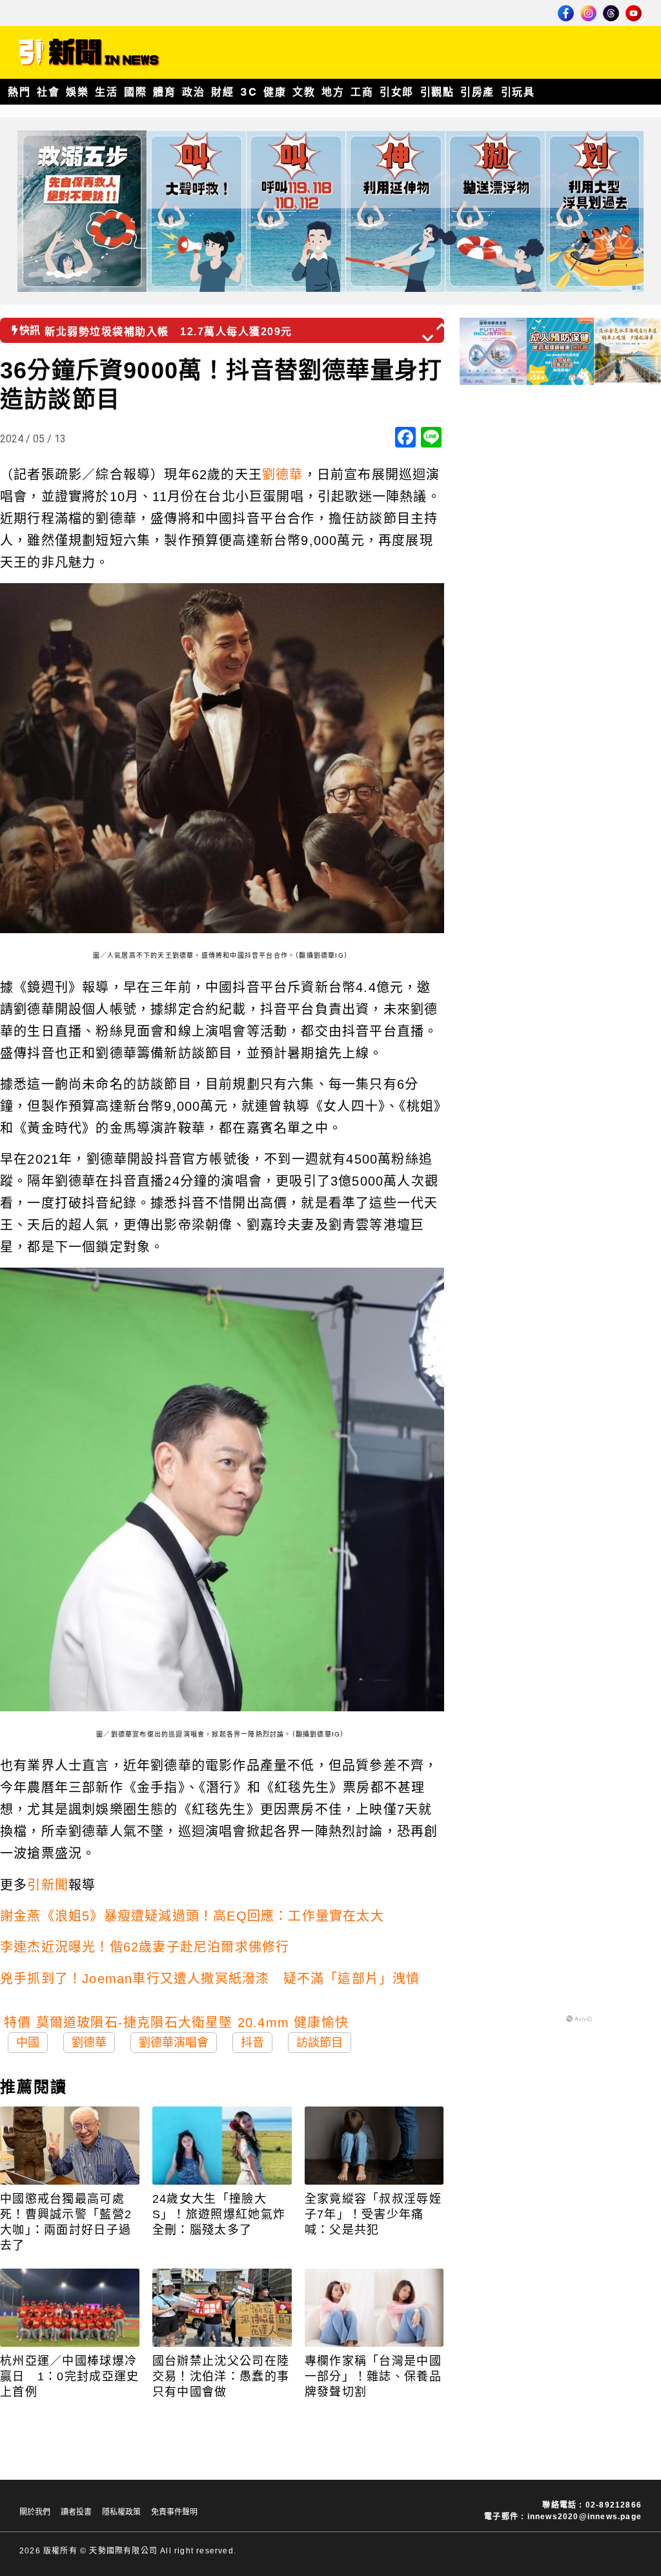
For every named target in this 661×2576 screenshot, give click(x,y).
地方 (333, 92)
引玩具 (518, 92)
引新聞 (48, 1885)
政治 (193, 92)
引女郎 (397, 92)
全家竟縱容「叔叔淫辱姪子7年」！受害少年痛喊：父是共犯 (373, 2214)
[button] (443, 326)
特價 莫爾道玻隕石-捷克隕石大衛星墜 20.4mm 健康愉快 (176, 2023)
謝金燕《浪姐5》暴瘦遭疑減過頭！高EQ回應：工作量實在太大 (192, 1916)
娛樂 (77, 92)
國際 (135, 92)
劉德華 (283, 475)
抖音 (252, 2043)
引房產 (477, 92)
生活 (106, 92)
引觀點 (437, 92)
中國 (28, 2043)
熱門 (19, 92)
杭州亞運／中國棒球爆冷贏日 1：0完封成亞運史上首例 (70, 2376)
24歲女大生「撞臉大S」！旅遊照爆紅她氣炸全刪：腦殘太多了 (219, 2214)
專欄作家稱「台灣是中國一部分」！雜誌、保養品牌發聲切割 (373, 2376)
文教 (304, 92)
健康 (275, 92)
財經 (222, 92)
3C (249, 92)
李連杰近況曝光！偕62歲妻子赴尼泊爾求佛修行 (145, 1947)
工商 (362, 92)
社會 (48, 92)
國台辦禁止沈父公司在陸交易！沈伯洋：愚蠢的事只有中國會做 (221, 2376)
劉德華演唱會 (174, 2043)
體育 (164, 92)
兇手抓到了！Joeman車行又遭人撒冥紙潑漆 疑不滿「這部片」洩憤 (210, 1979)
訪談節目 (320, 2043)
